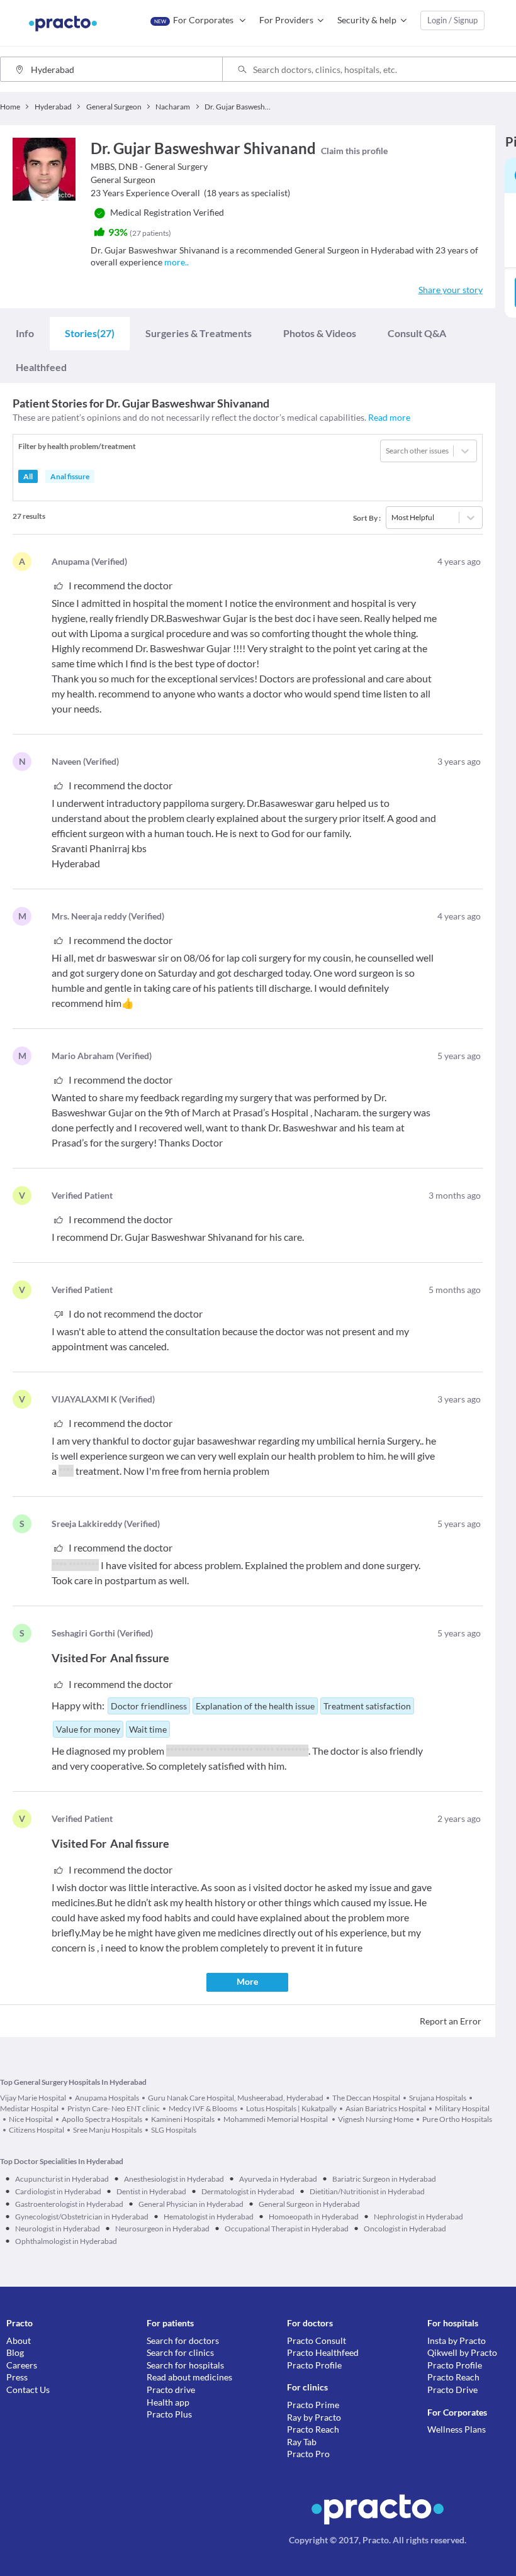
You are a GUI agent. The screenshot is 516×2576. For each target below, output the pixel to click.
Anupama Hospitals (107, 2098)
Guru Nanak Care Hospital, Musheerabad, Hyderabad (236, 2098)
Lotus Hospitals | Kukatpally (291, 2108)
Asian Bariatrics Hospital (386, 2108)
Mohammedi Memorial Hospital (276, 2119)
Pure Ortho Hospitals (457, 2119)
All (28, 476)
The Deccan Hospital (366, 2098)
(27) (90, 333)
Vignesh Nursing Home (376, 2119)
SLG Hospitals (174, 2130)
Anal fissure (70, 476)
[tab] (25, 333)
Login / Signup (452, 20)
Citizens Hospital (36, 2130)
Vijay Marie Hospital (33, 2098)
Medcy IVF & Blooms (203, 2108)
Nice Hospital (31, 2119)
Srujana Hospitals (438, 2098)
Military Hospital (462, 2108)
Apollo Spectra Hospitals (102, 2119)
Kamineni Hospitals (183, 2119)
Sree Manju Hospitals (108, 2130)
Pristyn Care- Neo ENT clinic (114, 2108)
